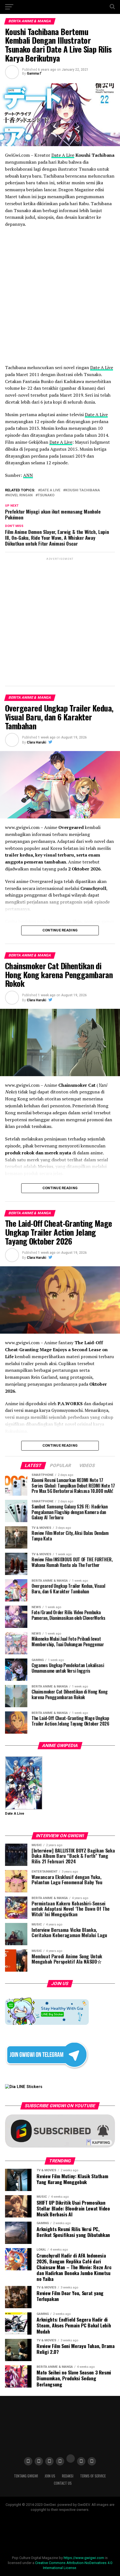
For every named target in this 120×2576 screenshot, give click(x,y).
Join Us (50, 2476)
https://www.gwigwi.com (84, 2558)
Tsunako (46, 495)
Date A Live (63, 155)
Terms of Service (93, 2476)
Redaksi (68, 2476)
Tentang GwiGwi (26, 2476)
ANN (28, 475)
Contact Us (63, 2483)
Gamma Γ (34, 73)
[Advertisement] (60, 621)
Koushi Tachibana (83, 490)
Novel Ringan (20, 495)
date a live (50, 490)
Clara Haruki (36, 742)
